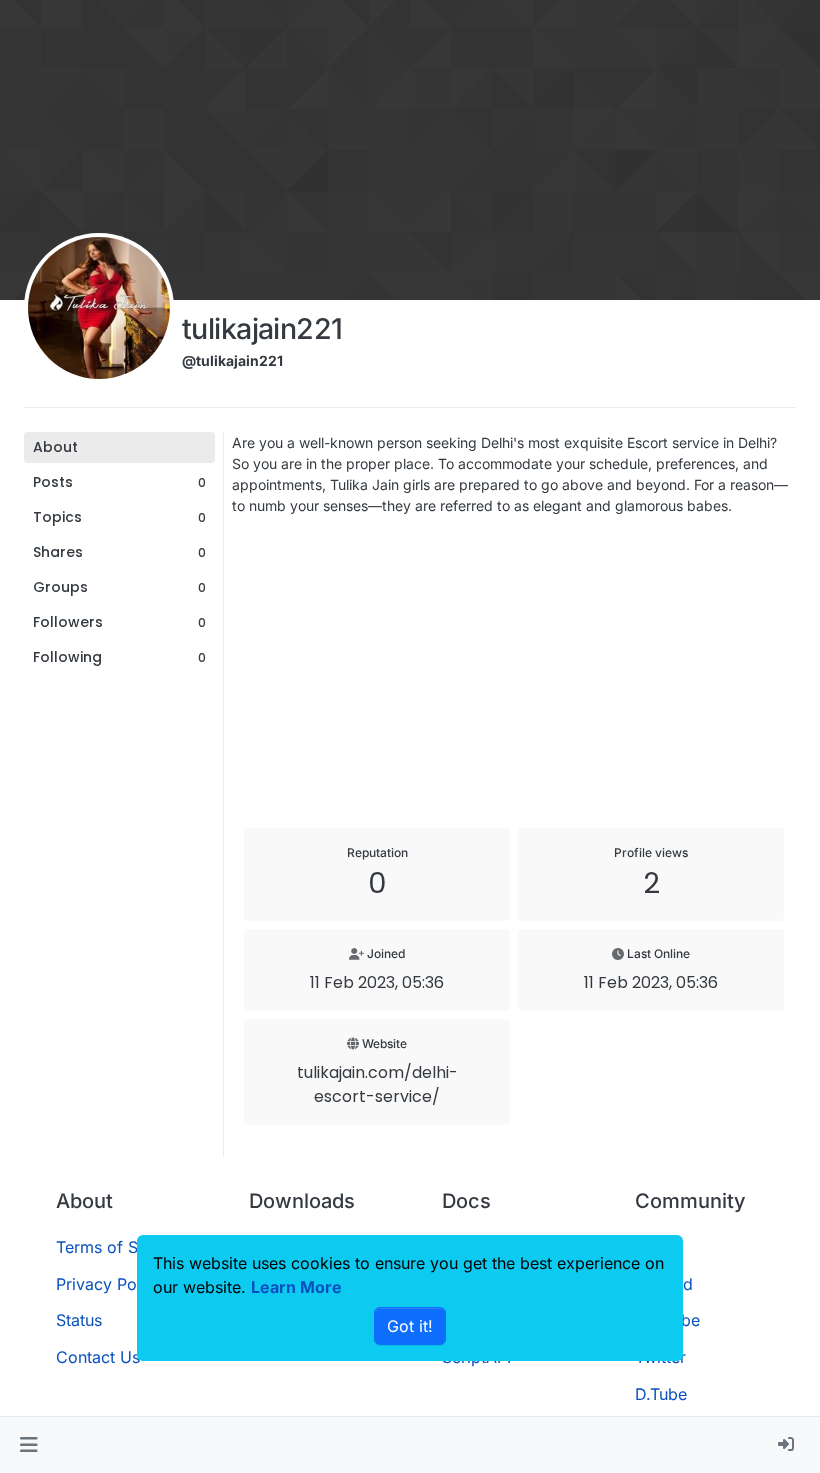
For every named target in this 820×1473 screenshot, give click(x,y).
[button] (28, 1445)
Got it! (410, 1326)
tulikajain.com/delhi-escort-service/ (377, 1084)
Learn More (296, 1287)
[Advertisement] (514, 672)
